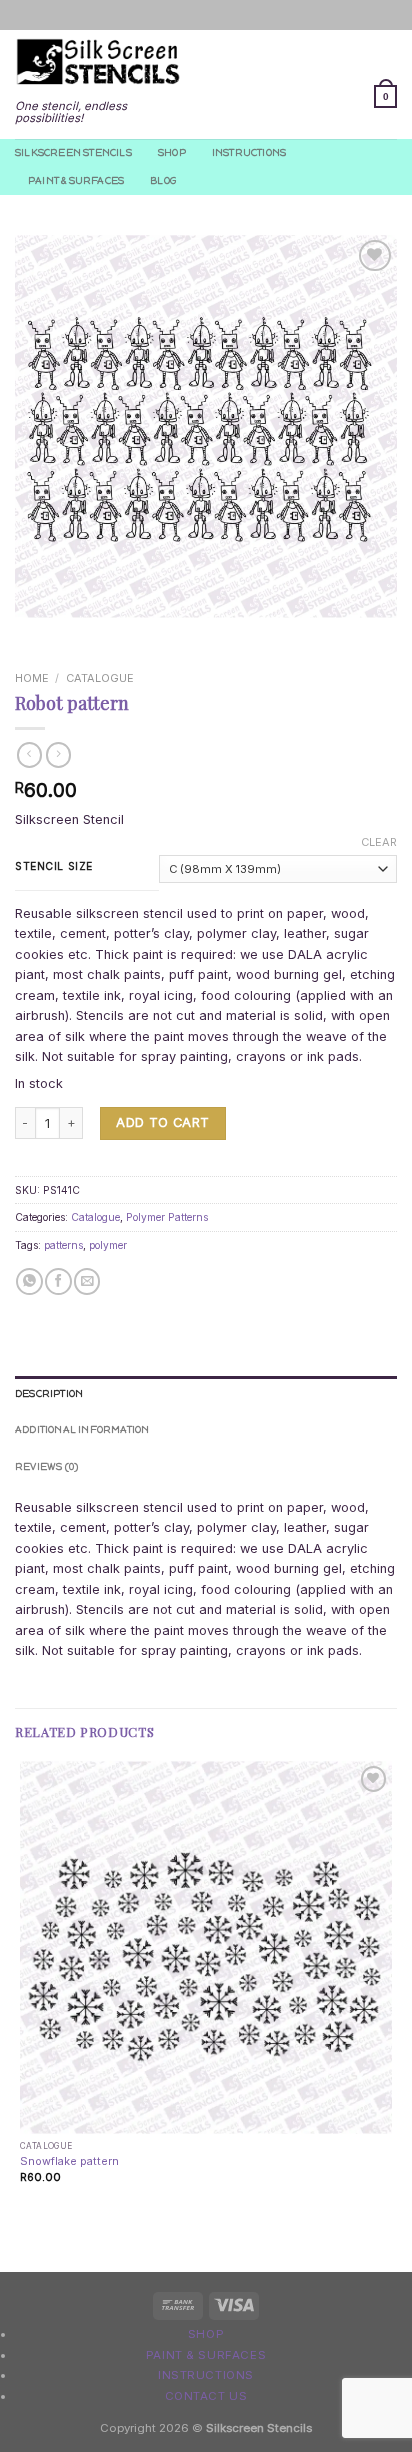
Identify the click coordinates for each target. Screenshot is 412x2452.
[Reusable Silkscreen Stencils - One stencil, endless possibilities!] (98, 63)
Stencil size (54, 866)
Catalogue (100, 678)
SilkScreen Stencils (73, 152)
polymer (108, 1245)
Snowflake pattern (69, 2161)
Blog (163, 180)
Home (32, 678)
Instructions (249, 152)
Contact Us (206, 2396)
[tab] (206, 1394)
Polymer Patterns (167, 1217)
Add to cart (162, 1122)
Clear (379, 842)
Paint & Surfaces (76, 180)
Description (49, 1393)
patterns (63, 1245)
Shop (172, 152)
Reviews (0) (46, 1466)
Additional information (82, 1429)
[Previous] (31, 634)
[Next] (75, 634)
